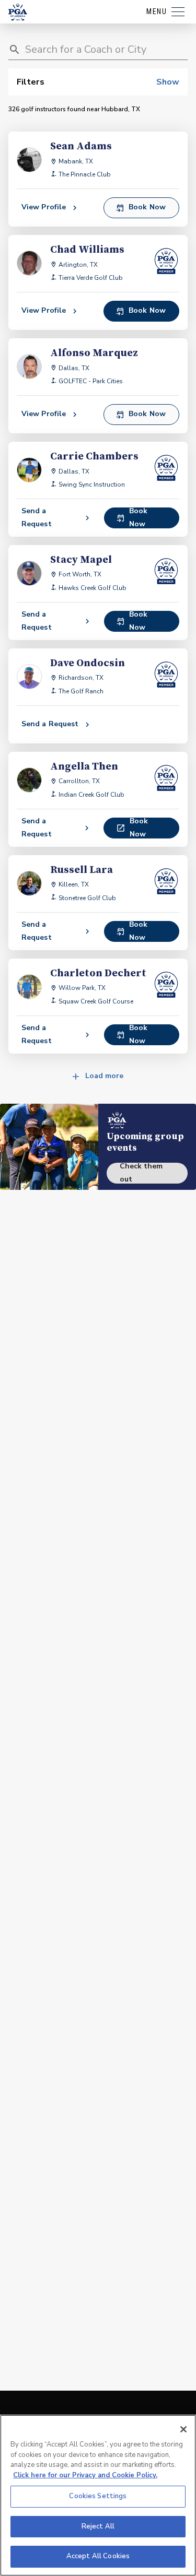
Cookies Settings (98, 2496)
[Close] (183, 2429)
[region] (98, 2495)
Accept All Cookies (98, 2556)
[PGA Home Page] (18, 12)
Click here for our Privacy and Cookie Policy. (85, 2475)
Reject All (98, 2526)
